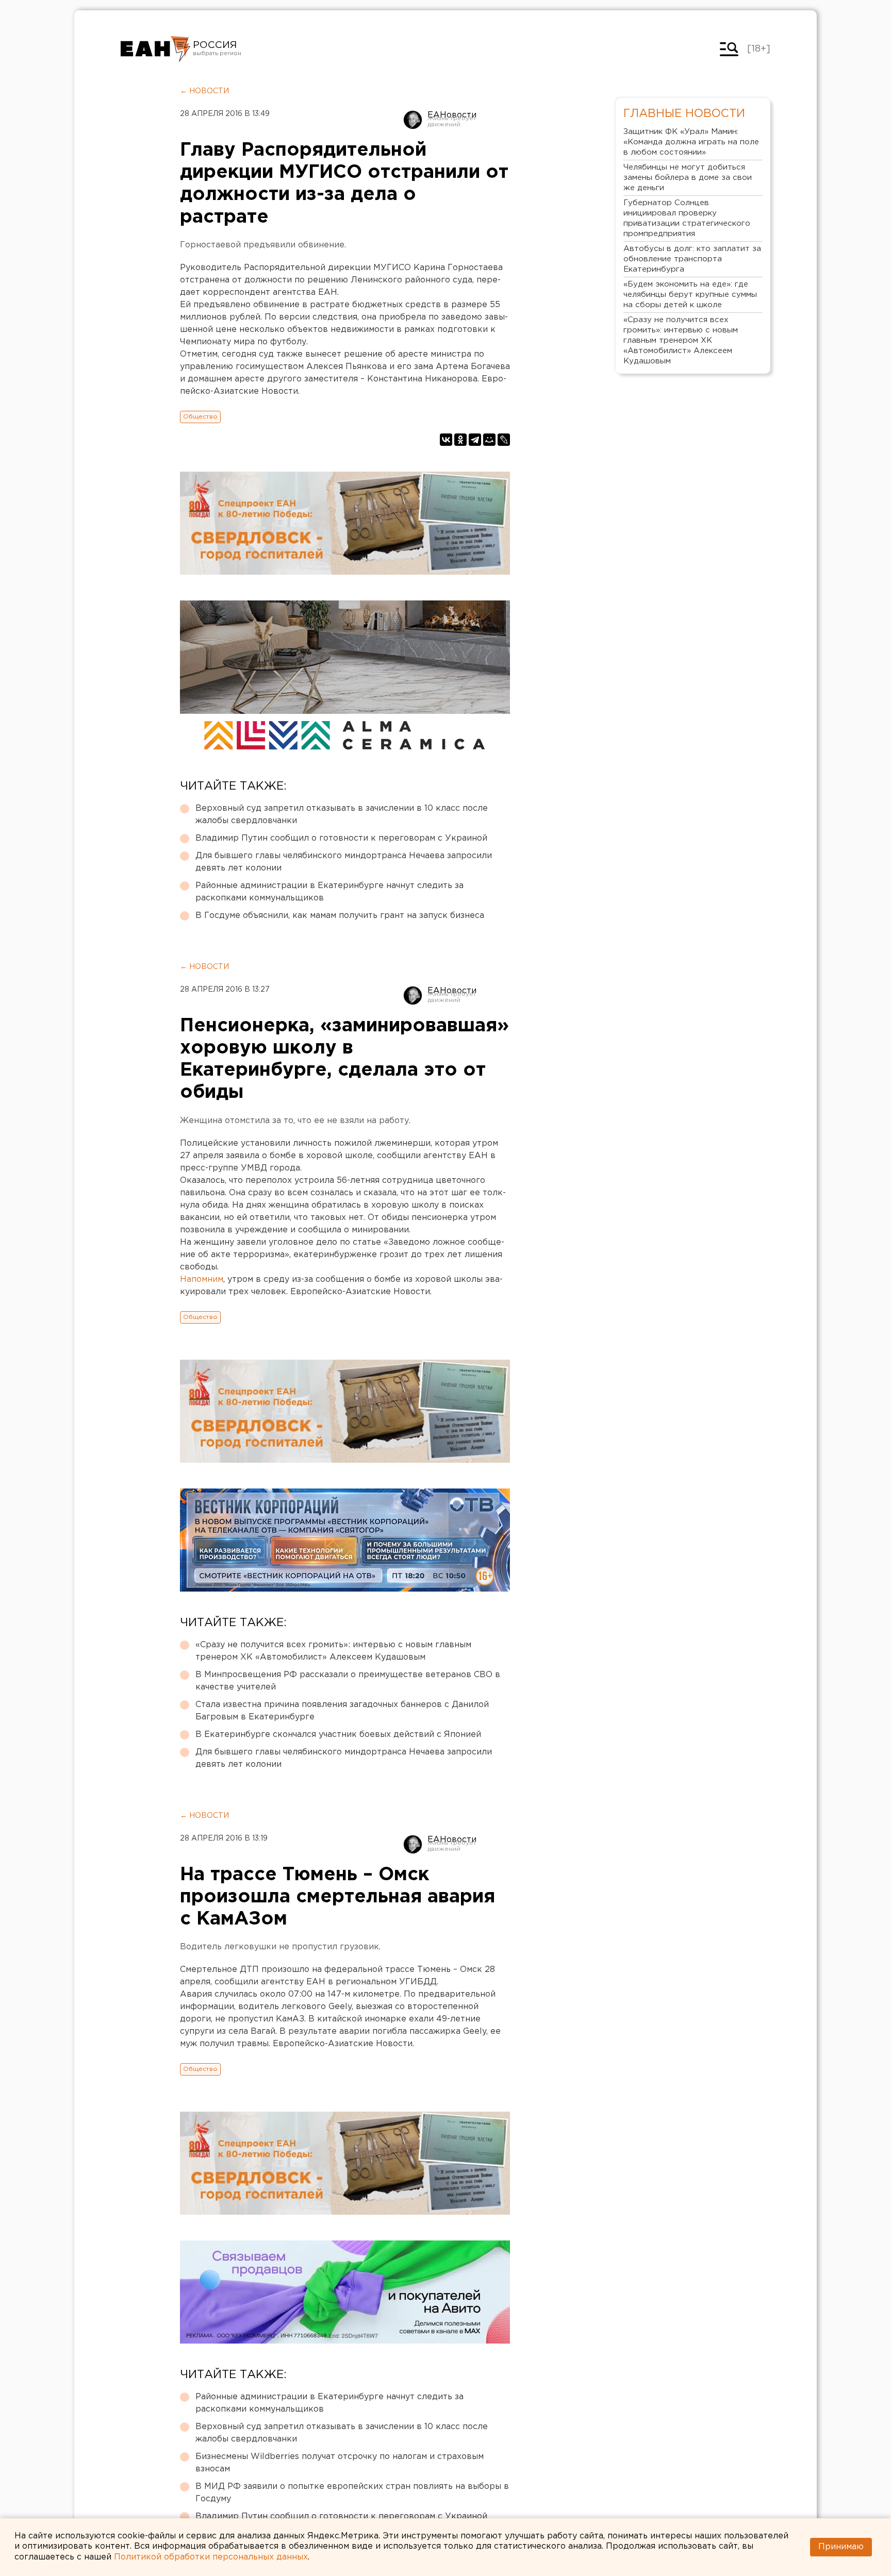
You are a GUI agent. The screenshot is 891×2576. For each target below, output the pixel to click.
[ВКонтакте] (446, 440)
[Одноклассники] (460, 440)
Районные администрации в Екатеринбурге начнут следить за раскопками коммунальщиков (329, 892)
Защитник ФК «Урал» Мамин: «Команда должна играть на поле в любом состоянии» (691, 142)
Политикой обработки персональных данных (211, 2557)
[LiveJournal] (504, 440)
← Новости (204, 91)
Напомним (202, 1279)
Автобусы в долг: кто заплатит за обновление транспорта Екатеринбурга (692, 259)
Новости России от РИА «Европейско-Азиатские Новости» (155, 49)
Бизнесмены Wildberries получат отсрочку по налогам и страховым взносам (340, 2463)
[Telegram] (475, 440)
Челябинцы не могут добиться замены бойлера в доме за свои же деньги (688, 178)
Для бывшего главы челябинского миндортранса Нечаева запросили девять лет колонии (344, 862)
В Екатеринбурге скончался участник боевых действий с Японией (338, 1735)
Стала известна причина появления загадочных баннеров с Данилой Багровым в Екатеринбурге (342, 1711)
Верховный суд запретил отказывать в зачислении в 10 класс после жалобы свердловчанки (342, 815)
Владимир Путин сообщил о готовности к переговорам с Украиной (341, 838)
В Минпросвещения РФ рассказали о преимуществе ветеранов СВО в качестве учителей (348, 1681)
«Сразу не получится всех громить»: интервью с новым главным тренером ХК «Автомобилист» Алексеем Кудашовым (333, 1651)
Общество (200, 417)
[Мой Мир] (489, 440)
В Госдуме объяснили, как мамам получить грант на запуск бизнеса (340, 916)
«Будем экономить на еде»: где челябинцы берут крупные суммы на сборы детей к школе (690, 295)
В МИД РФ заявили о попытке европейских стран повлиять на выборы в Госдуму (352, 2493)
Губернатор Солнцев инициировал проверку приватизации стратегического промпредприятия (687, 218)
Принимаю (841, 2547)
